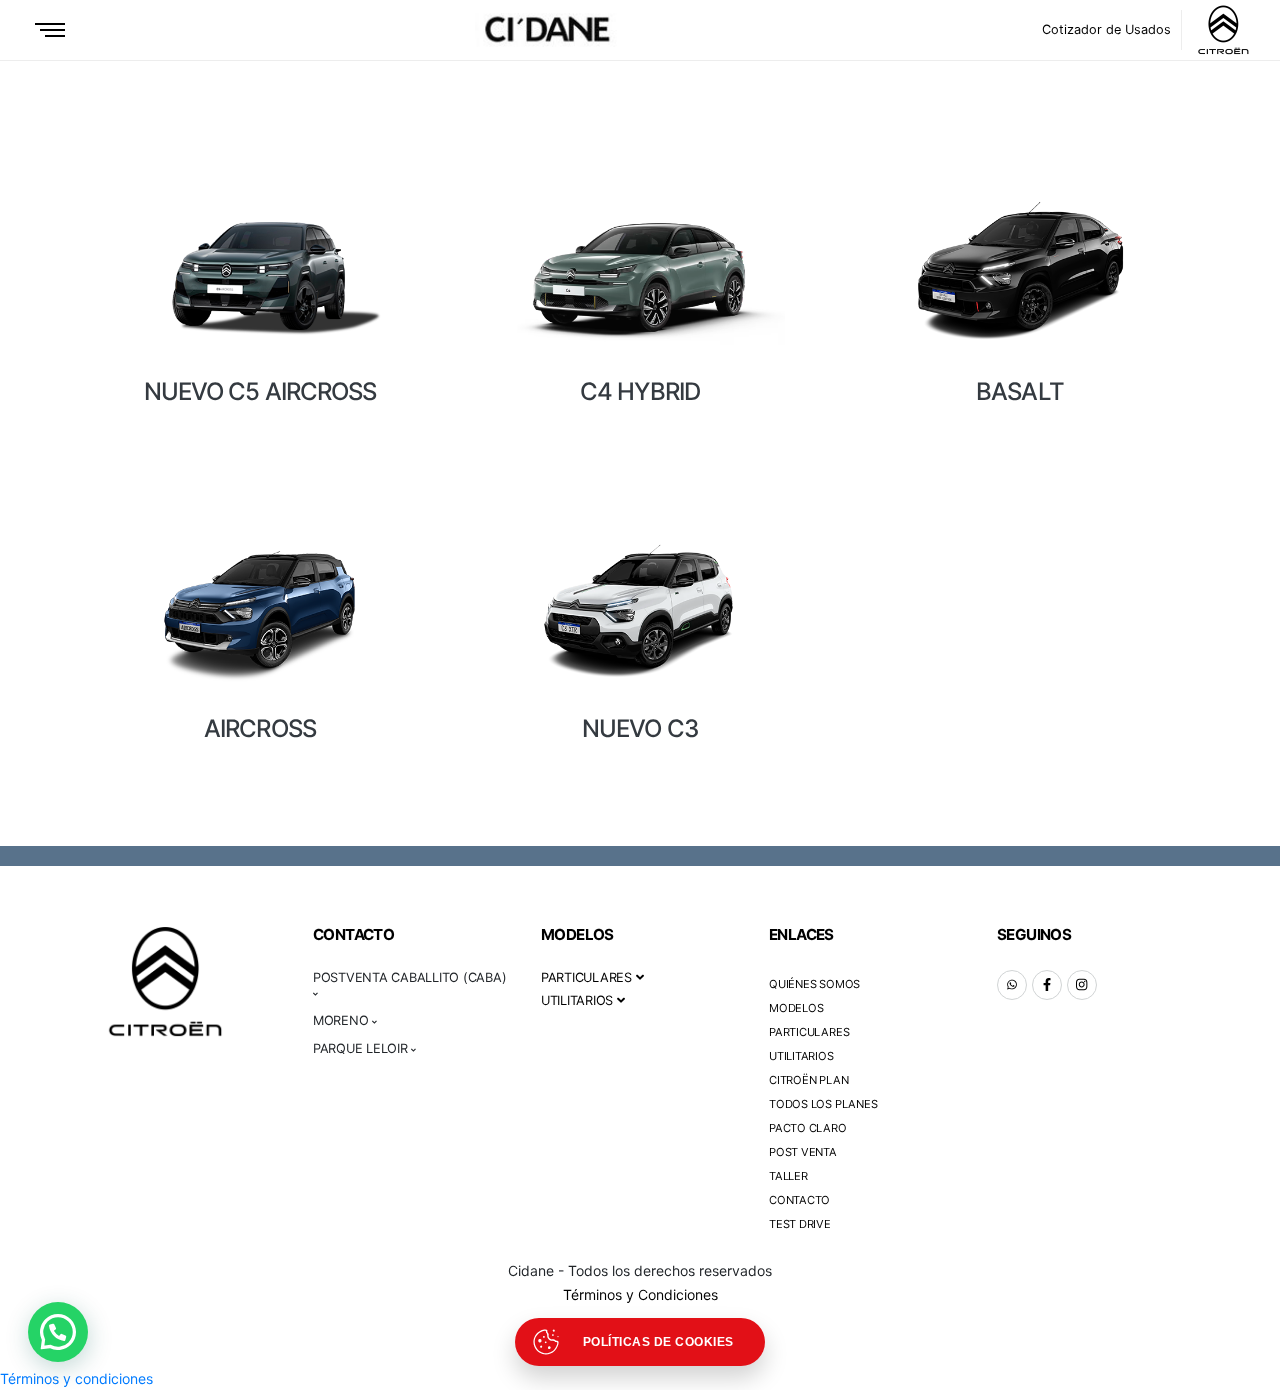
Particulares (809, 1032)
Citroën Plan (808, 1080)
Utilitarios (801, 1056)
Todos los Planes (823, 1104)
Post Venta (803, 1152)
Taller (788, 1176)
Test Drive (800, 1224)
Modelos (796, 1008)
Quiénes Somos (814, 984)
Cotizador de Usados (1106, 29)
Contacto (799, 1200)
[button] (58, 1332)
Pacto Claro (808, 1128)
